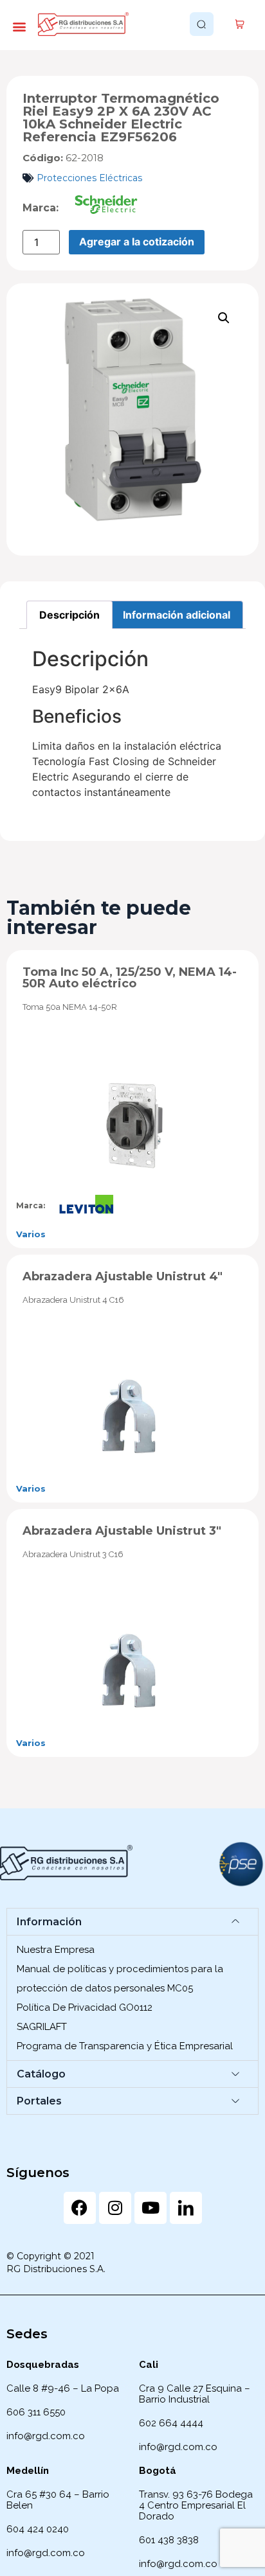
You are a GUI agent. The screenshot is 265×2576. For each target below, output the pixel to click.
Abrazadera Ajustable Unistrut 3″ (122, 1531)
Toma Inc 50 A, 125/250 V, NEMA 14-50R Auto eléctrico (130, 978)
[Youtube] (151, 2208)
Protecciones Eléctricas (89, 178)
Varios (31, 1234)
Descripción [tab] (69, 615)
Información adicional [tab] (177, 615)
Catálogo (41, 2074)
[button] (19, 26)
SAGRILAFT (42, 2027)
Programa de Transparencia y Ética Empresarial (125, 2046)
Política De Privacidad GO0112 (85, 2007)
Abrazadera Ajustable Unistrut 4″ (123, 1276)
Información (49, 1922)
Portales (39, 2101)
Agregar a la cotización (137, 242)
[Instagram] (115, 2208)
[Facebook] (80, 2208)
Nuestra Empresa (56, 1950)
